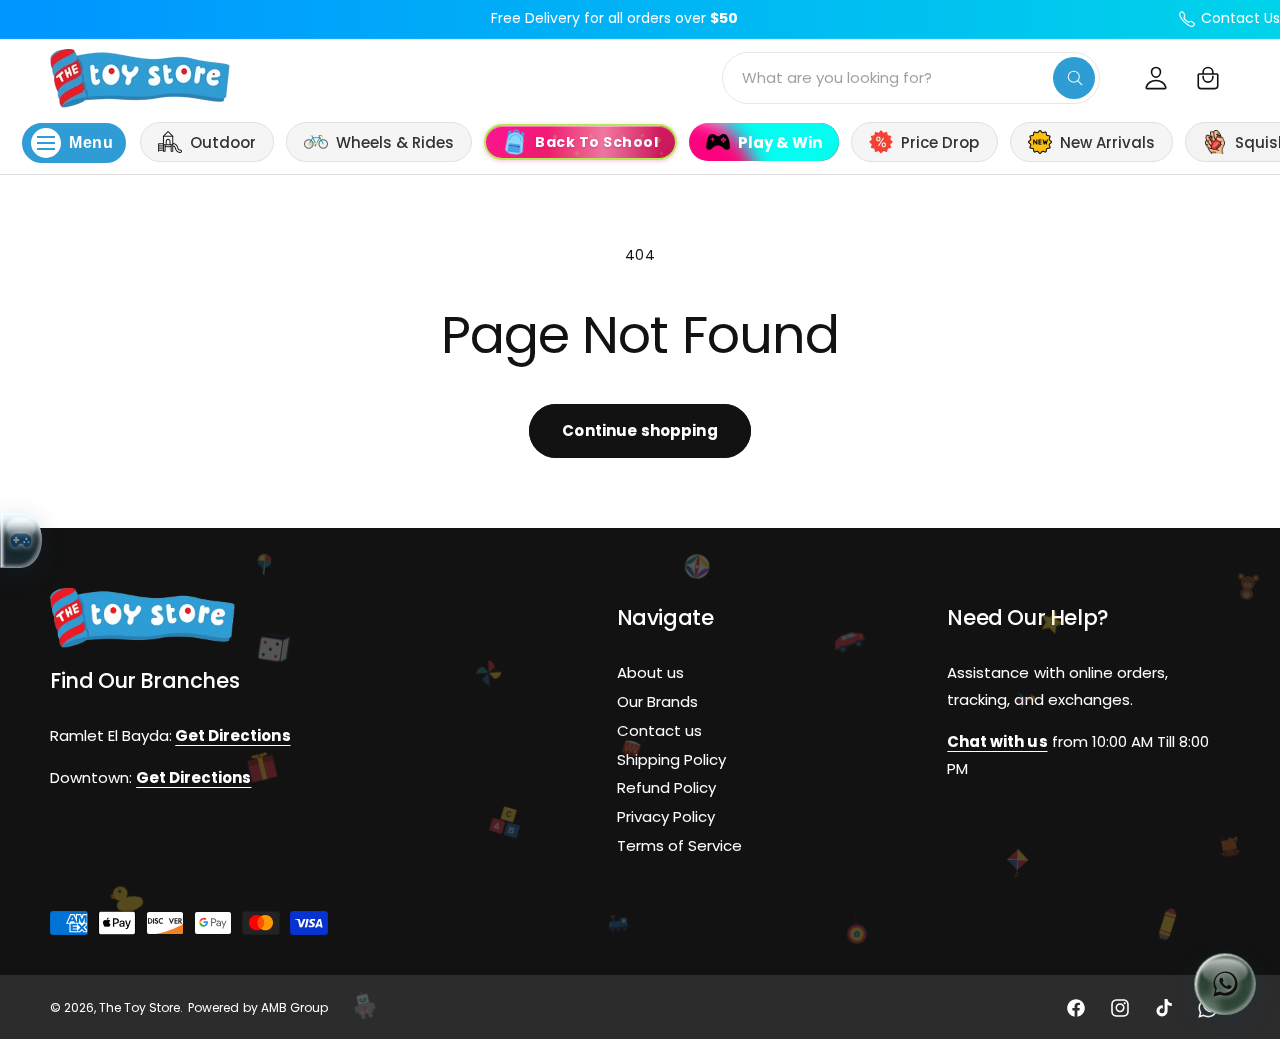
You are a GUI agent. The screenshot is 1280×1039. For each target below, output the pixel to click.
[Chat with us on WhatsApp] (1225, 984)
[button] (1208, 78)
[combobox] (911, 78)
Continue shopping (640, 430)
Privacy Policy (666, 816)
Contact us (659, 729)
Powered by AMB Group (257, 1007)
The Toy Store (139, 1007)
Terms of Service (679, 845)
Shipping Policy (671, 758)
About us (650, 672)
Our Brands (657, 701)
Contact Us (1240, 18)
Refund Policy (666, 787)
